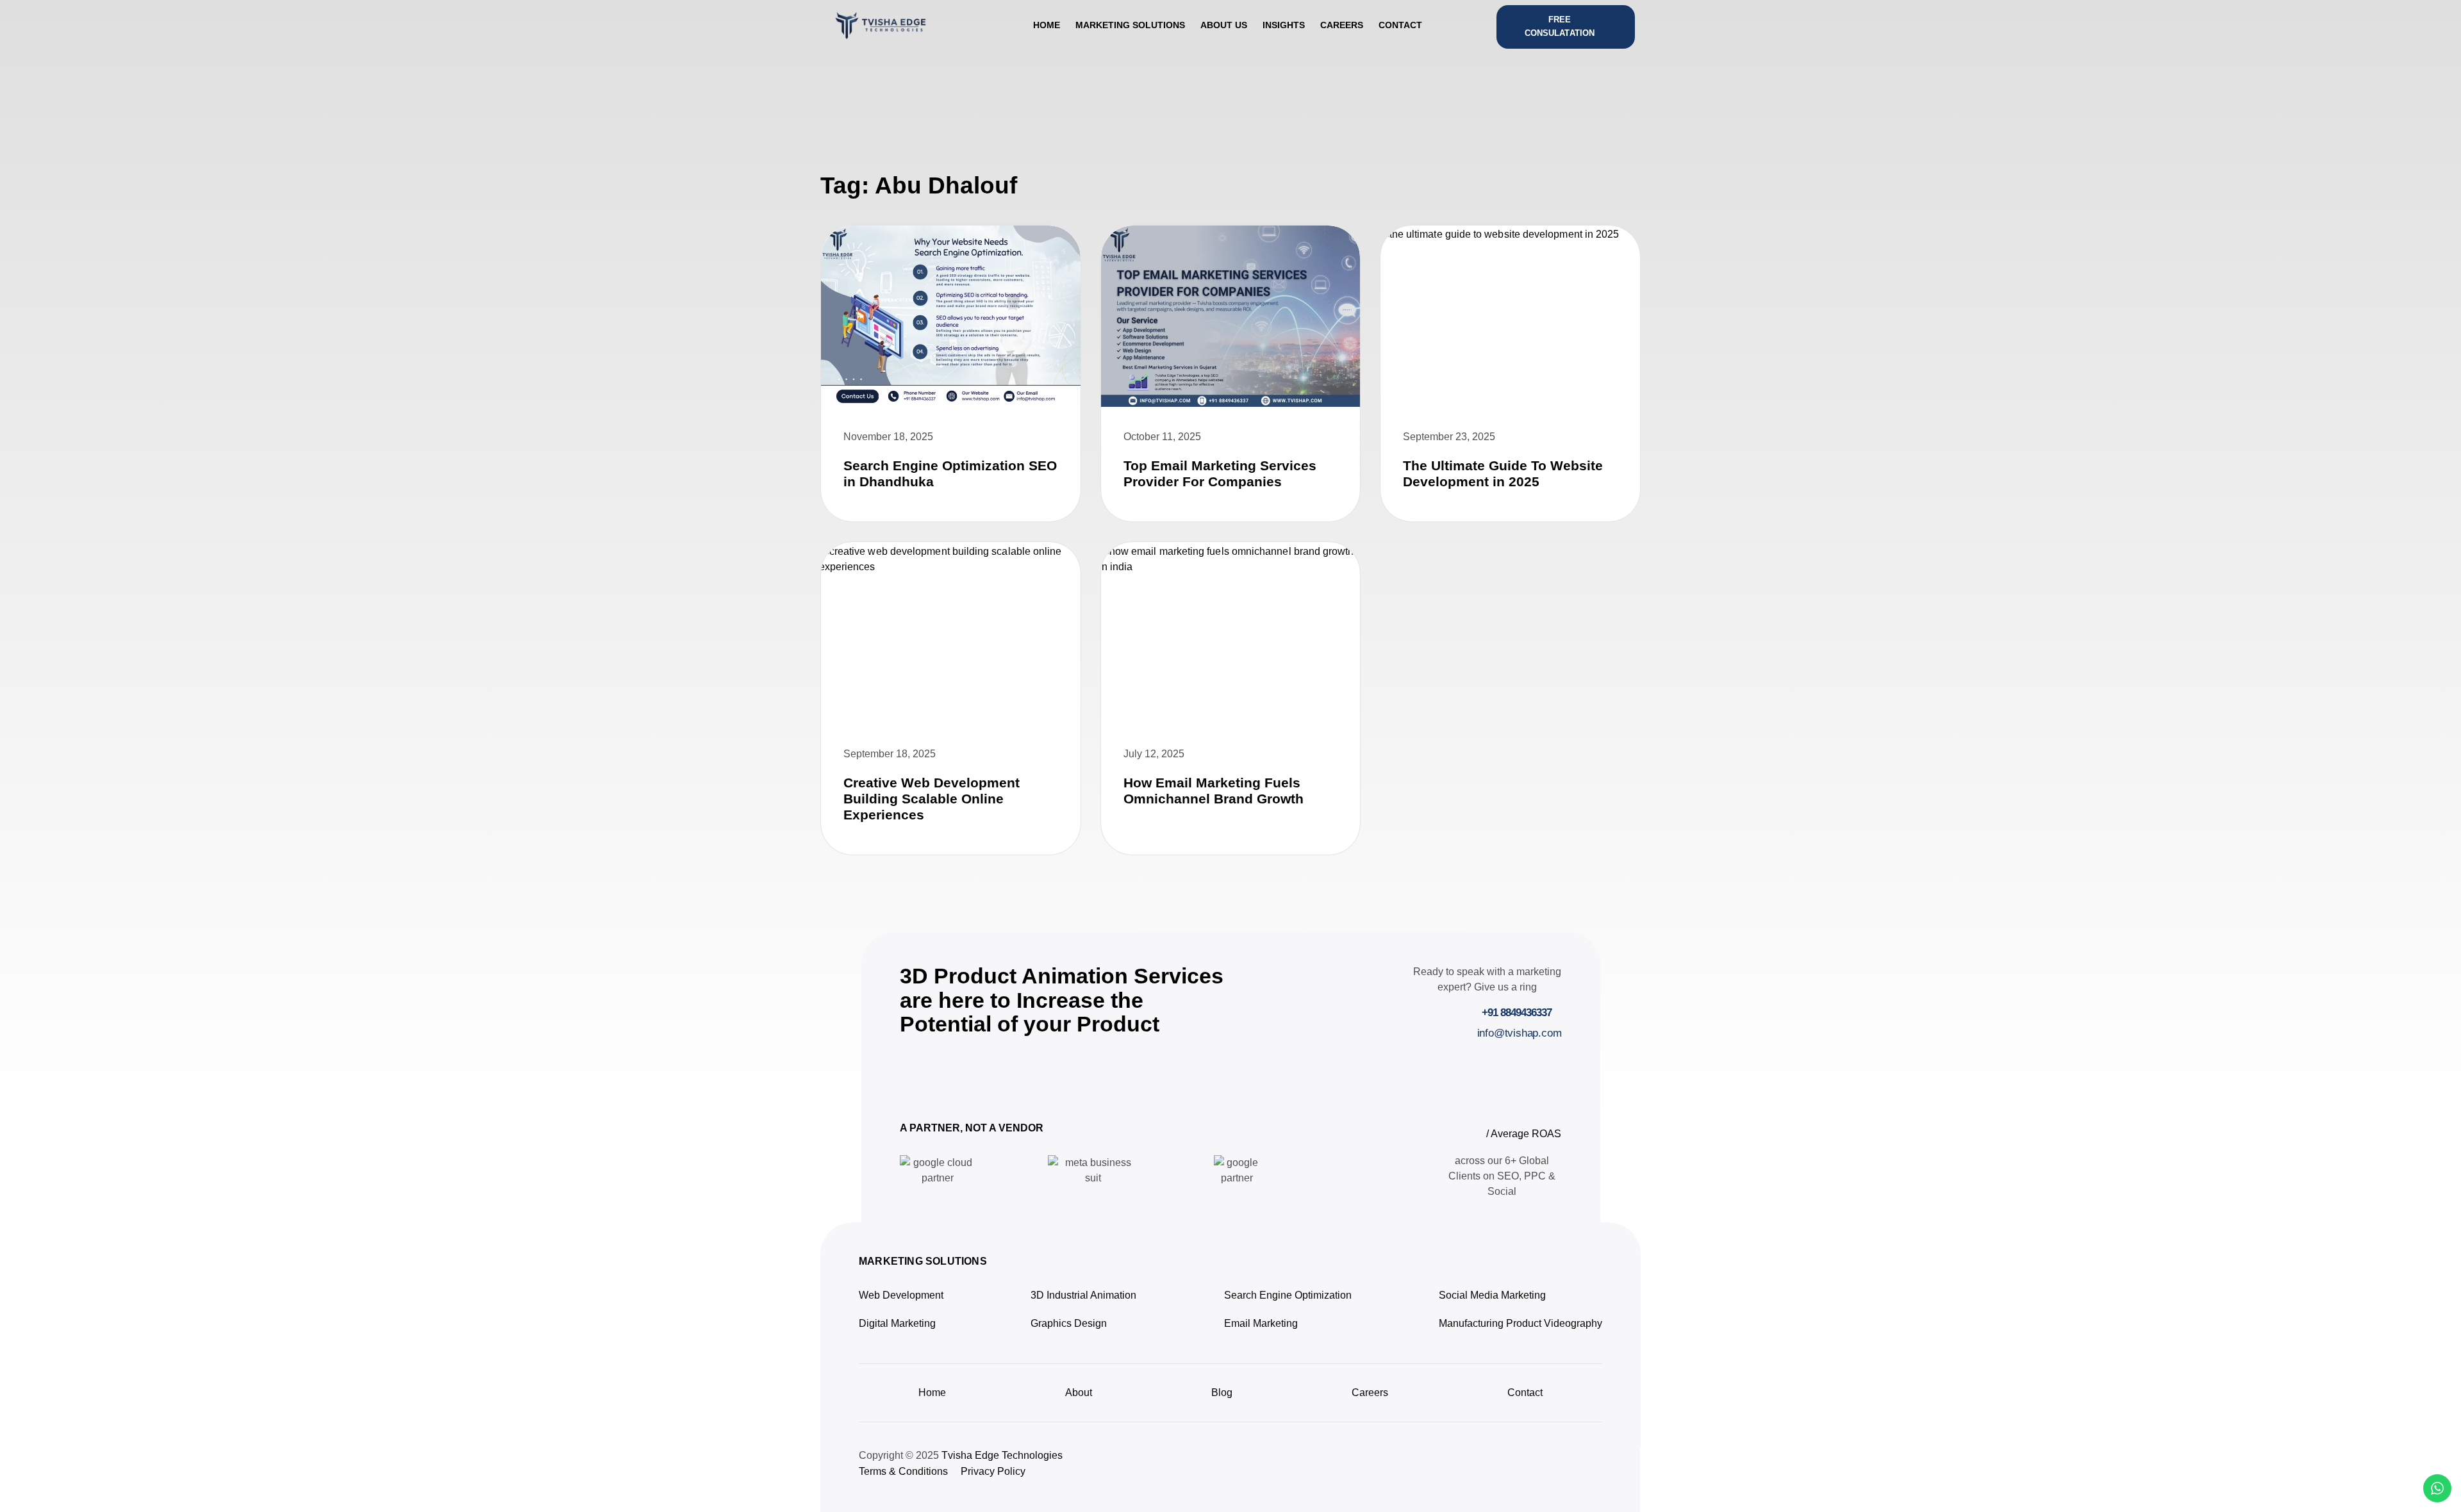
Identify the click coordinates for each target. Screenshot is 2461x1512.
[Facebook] (1590, 1467)
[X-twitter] (1485, 1467)
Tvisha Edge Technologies (1002, 1455)
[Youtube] (1564, 1467)
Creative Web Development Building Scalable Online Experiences (932, 799)
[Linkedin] (1511, 1467)
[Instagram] (1459, 1467)
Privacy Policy (993, 1471)
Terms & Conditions (903, 1471)
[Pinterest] (1537, 1467)
